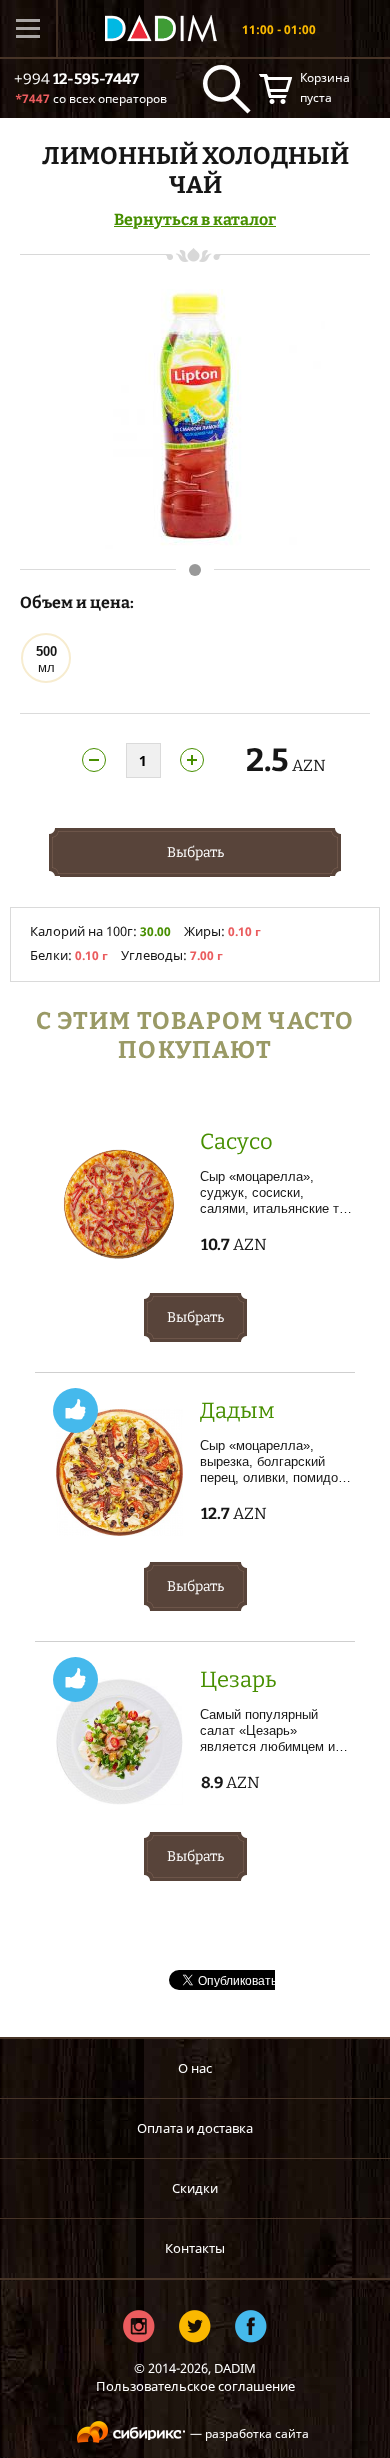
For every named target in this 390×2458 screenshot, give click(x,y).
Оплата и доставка (195, 2128)
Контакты (195, 2248)
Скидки (195, 2188)
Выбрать (195, 852)
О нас (195, 2068)
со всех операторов (91, 98)
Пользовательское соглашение (195, 2386)
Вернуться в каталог (195, 219)
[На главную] (161, 28)
